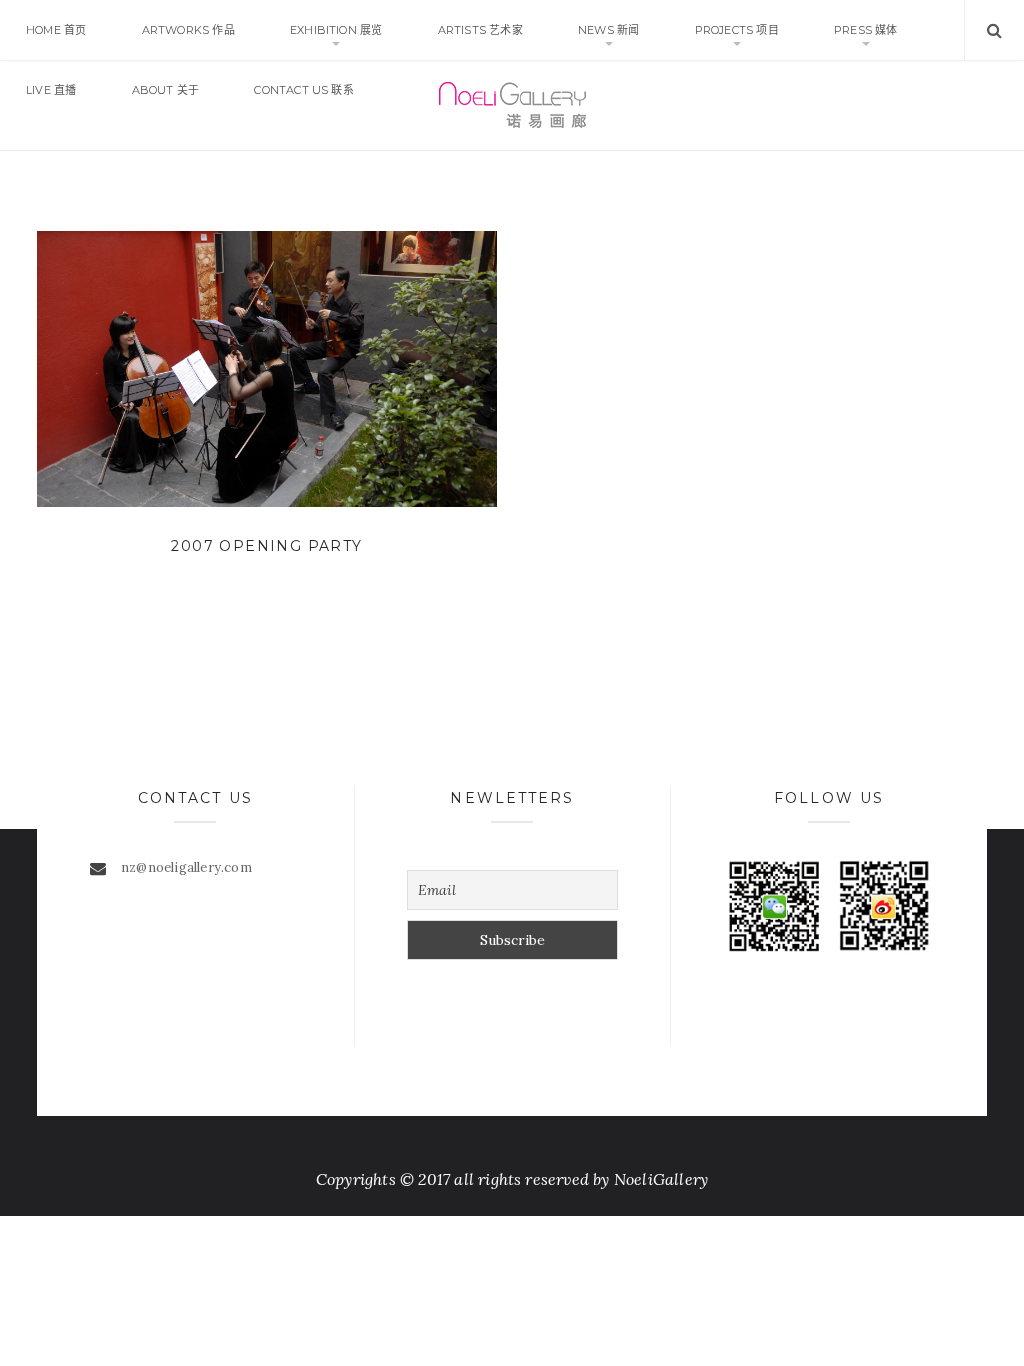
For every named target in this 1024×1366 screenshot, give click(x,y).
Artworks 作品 (188, 30)
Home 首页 (56, 30)
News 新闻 (608, 30)
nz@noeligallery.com (186, 867)
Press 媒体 (866, 30)
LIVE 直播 (51, 90)
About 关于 (166, 90)
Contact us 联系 (304, 90)
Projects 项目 (737, 30)
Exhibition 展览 (336, 30)
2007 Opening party (266, 546)
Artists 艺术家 (480, 30)
